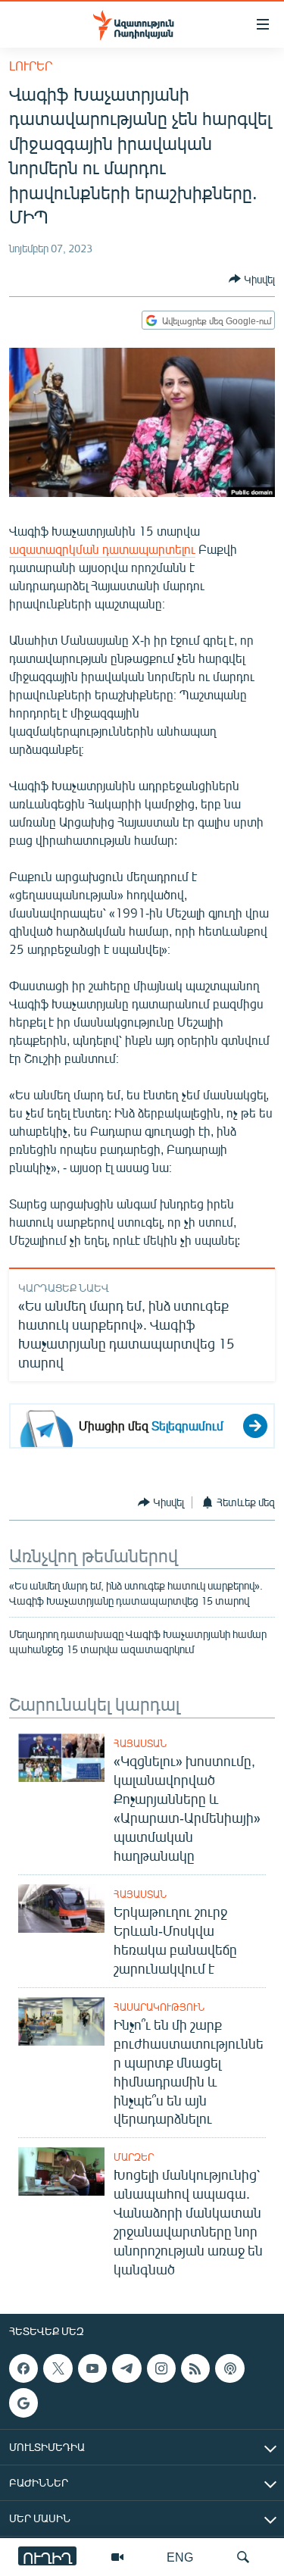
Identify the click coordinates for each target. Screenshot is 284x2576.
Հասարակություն (159, 2007)
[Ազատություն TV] (117, 2557)
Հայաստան (140, 1743)
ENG (180, 2557)
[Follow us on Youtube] (92, 2368)
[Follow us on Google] (23, 2403)
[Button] (252, 279)
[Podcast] (229, 2368)
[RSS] (195, 2368)
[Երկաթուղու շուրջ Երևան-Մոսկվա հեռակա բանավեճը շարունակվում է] (61, 1909)
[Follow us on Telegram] (126, 2368)
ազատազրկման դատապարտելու (102, 549)
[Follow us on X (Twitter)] (58, 2368)
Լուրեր (31, 66)
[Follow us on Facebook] (23, 2368)
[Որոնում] (243, 2557)
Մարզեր (134, 2157)
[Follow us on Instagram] (161, 2368)
